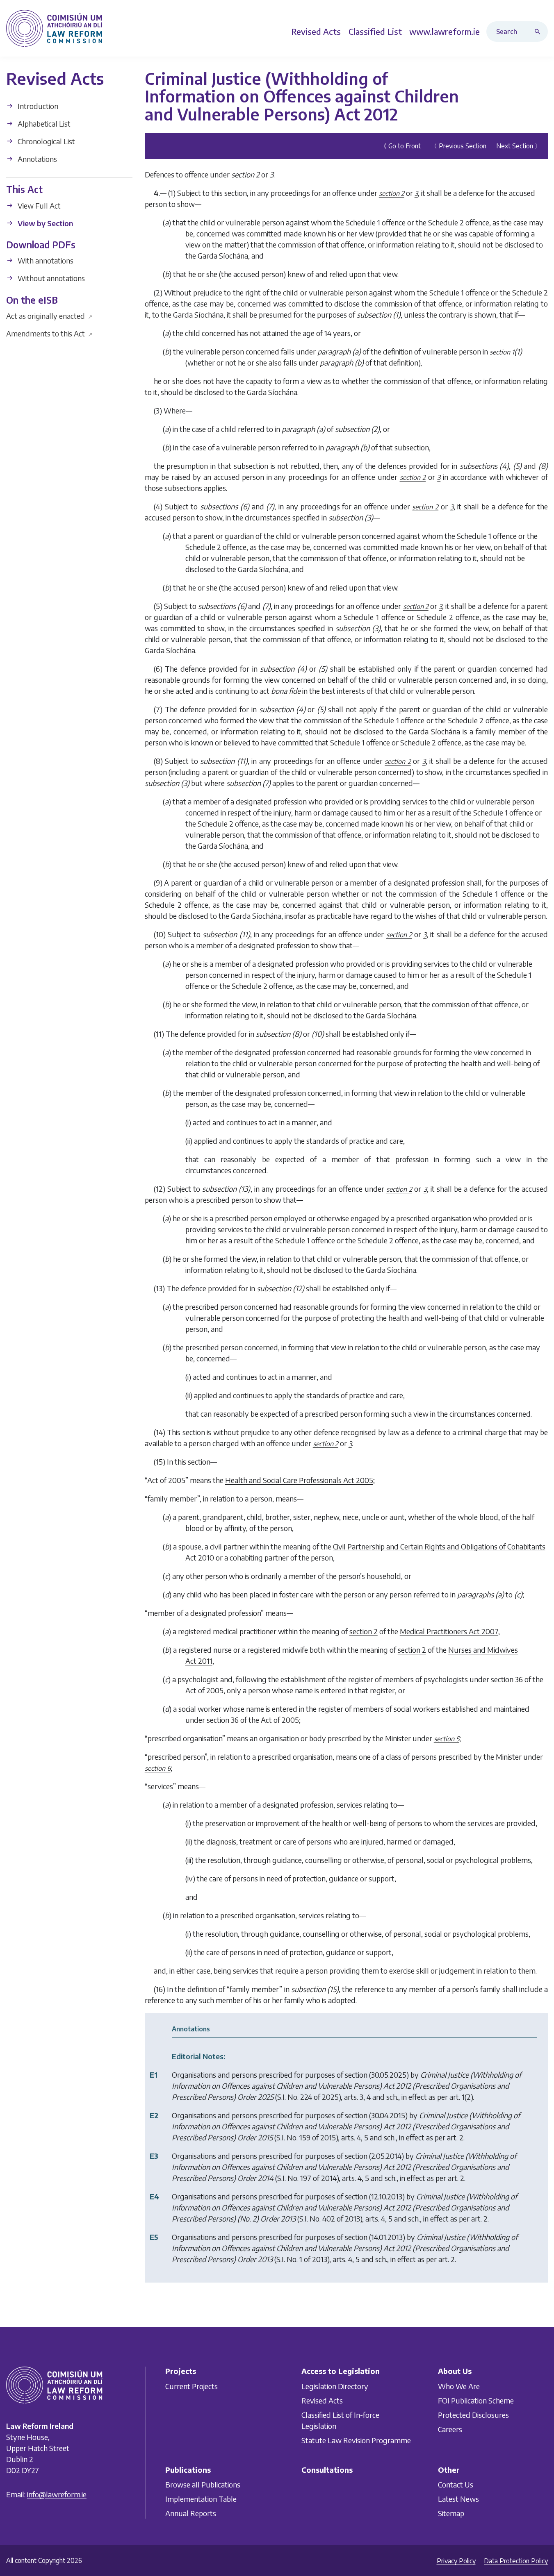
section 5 (447, 1739)
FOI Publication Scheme (476, 2400)
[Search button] (539, 32)
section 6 (158, 1768)
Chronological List (46, 141)
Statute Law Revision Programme (356, 2440)
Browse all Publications (203, 2484)
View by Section (44, 223)
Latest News (458, 2499)
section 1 (502, 352)
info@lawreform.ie (57, 2494)
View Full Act (38, 205)
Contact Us (456, 2484)
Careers (450, 2429)
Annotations (36, 159)
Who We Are (459, 2386)
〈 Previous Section (458, 146)
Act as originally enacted (49, 316)
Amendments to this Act (49, 333)
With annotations (45, 260)
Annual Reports (191, 2513)
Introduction (37, 106)
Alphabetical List (43, 124)
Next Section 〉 (519, 146)
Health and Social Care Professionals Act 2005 (299, 1480)
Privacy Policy (456, 2561)
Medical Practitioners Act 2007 (449, 1631)
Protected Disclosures (473, 2415)
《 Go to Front (400, 146)
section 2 (392, 193)
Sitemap (451, 2513)
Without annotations (50, 278)
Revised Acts (322, 2400)
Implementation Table (201, 2499)
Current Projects (192, 2386)
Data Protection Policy (516, 2561)
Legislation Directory (335, 2386)
